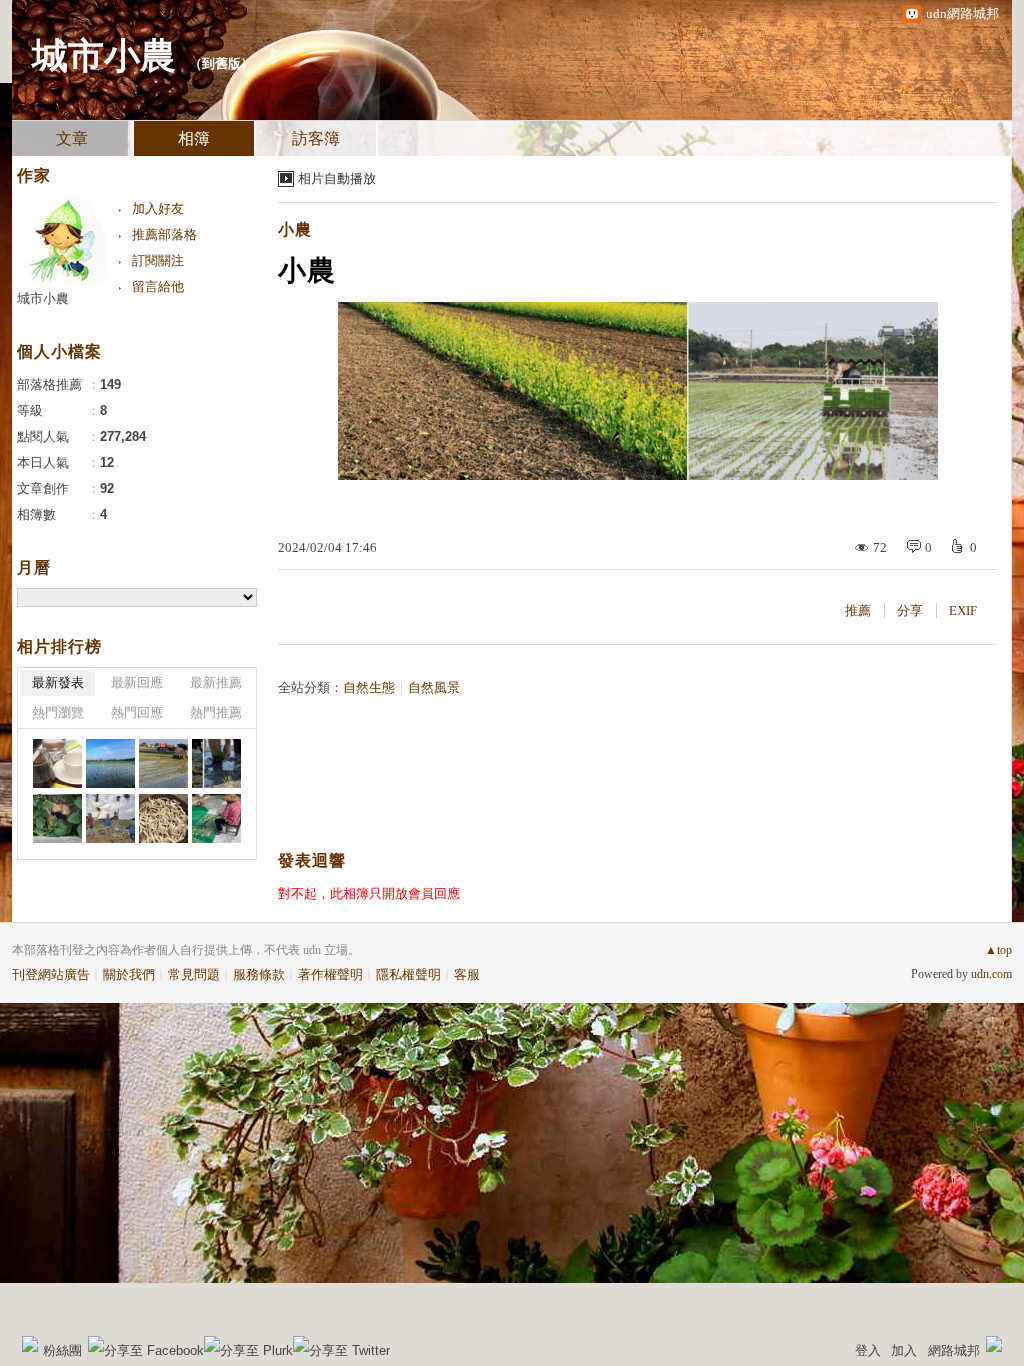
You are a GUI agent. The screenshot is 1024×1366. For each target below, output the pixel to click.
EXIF (963, 610)
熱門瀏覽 (58, 712)
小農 (295, 229)
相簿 (194, 138)
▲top (998, 950)
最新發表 (58, 682)
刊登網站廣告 (51, 974)
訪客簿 (316, 138)
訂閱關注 (158, 260)
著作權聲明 (330, 974)
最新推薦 (216, 682)
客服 (467, 974)
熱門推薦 (216, 712)
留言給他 (158, 286)
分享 (910, 610)
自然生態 (369, 687)
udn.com (991, 974)
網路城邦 (954, 1350)
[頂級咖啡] (57, 763)
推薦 (858, 610)
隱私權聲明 (408, 974)
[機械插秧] (110, 763)
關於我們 (129, 974)
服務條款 (259, 974)
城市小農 (104, 56)
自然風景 (434, 687)
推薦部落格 (164, 234)
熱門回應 (137, 712)
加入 (904, 1350)
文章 (72, 138)
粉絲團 (62, 1350)
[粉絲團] (30, 1344)
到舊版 (221, 63)
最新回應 (137, 682)
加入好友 (158, 208)
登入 (868, 1350)
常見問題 (194, 974)
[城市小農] (216, 763)
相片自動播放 (337, 178)
